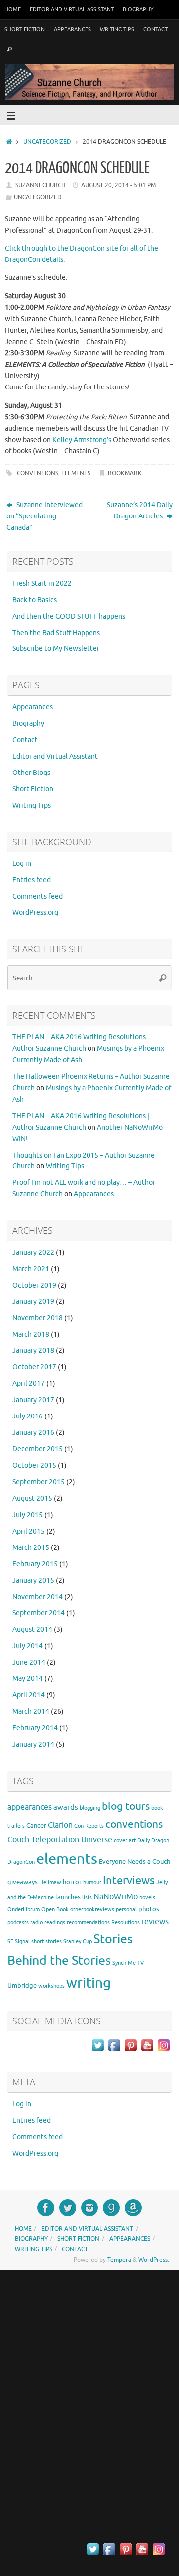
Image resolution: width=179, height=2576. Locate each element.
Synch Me (124, 1963)
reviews (155, 1922)
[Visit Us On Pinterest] (131, 2051)
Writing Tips (117, 29)
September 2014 (39, 1613)
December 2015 (38, 1449)
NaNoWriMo (116, 1897)
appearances (30, 1807)
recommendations (88, 1922)
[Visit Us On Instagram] (163, 2051)
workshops (51, 1986)
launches (68, 1897)
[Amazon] (133, 2208)
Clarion (60, 1825)
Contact (155, 29)
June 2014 (29, 1662)
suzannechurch (40, 185)
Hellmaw (50, 1882)
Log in (22, 863)
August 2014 (32, 1629)
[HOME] (9, 142)
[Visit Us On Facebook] (114, 2051)
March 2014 (31, 1712)
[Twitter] (68, 2208)
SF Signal (19, 1942)
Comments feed (38, 896)
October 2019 (34, 1285)
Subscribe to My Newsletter (56, 649)
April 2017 (29, 1383)
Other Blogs (31, 773)
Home (13, 9)
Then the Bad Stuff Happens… (60, 633)
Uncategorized (47, 142)
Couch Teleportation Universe (60, 1840)
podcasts (18, 1922)
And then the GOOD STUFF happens (69, 616)
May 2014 (28, 1679)
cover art (125, 1841)
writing (89, 1983)
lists (87, 1897)
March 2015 (31, 1548)
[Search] (9, 50)
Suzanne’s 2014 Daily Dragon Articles (140, 511)
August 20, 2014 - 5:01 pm (118, 185)
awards (66, 1807)
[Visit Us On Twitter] (98, 2051)
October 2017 (34, 1367)
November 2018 (38, 1318)
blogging (90, 1808)
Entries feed (32, 880)
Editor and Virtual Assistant (72, 9)
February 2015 (35, 1564)
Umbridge (22, 1986)
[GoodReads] (111, 2208)
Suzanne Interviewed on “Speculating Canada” (45, 516)
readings (55, 1922)
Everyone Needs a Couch (134, 1862)
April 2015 (29, 1531)
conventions (38, 473)
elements (76, 473)
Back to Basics (35, 600)
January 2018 (33, 1351)
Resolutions (126, 1922)
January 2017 (33, 1400)
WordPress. (154, 2260)
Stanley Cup (78, 1942)
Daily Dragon (153, 1841)
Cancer (36, 1826)
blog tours (126, 1806)
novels (147, 1897)
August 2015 (32, 1498)
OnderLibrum (24, 1909)
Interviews (129, 1881)
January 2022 (33, 1252)
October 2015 (34, 1466)
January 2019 (33, 1302)
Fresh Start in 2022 (42, 583)
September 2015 (39, 1482)
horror (72, 1882)
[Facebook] (46, 2208)
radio (37, 1922)
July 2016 (28, 1416)
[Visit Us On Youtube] (147, 2051)
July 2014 (28, 1646)
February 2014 (35, 1728)
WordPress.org (35, 913)
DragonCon (21, 1862)
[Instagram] (89, 2208)
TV (140, 1963)
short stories (46, 1942)
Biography (138, 9)
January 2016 (33, 1433)
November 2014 (38, 1597)
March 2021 (31, 1269)
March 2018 (31, 1335)
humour (92, 1882)
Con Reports (89, 1826)
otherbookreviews (92, 1909)
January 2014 (33, 1744)
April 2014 (29, 1695)
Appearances (72, 29)
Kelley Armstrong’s (82, 440)
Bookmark (125, 473)
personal (126, 1909)
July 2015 (28, 1515)
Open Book (55, 1909)
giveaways (23, 1882)
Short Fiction (25, 29)
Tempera (119, 2260)
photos (149, 1909)
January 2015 (33, 1581)
